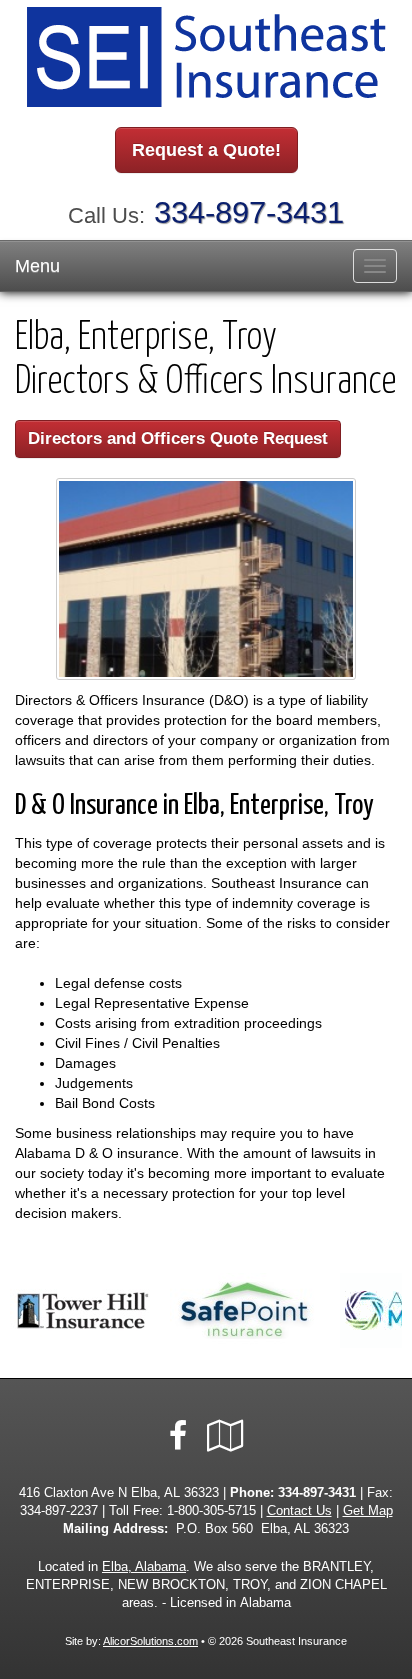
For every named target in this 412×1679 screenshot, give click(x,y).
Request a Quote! (206, 150)
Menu (37, 266)
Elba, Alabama (144, 1567)
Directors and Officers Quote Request (178, 438)
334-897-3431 (249, 212)
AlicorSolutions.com (150, 1641)
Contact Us (299, 1511)
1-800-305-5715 (211, 1511)
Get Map (368, 1511)
